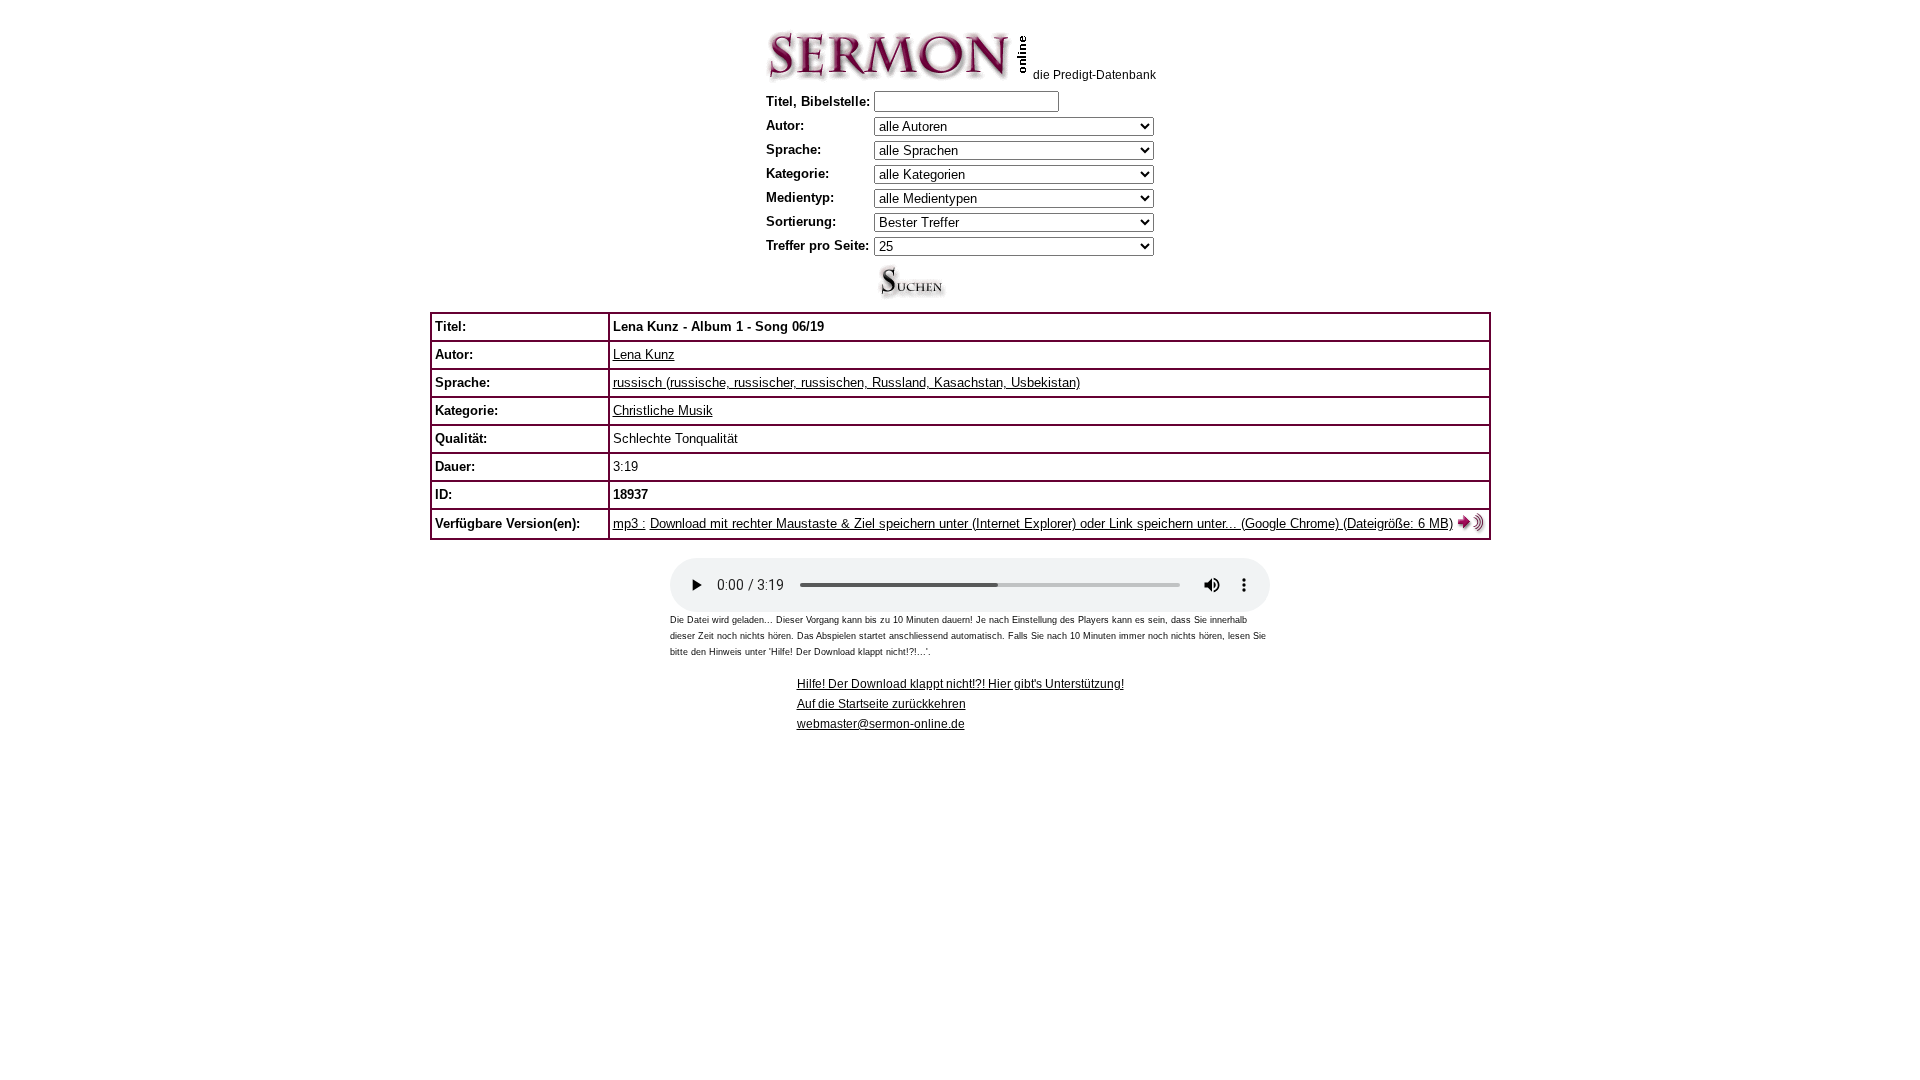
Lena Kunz (644, 354)
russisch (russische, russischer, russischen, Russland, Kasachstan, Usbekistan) (846, 382)
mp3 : (629, 523)
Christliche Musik (663, 410)
